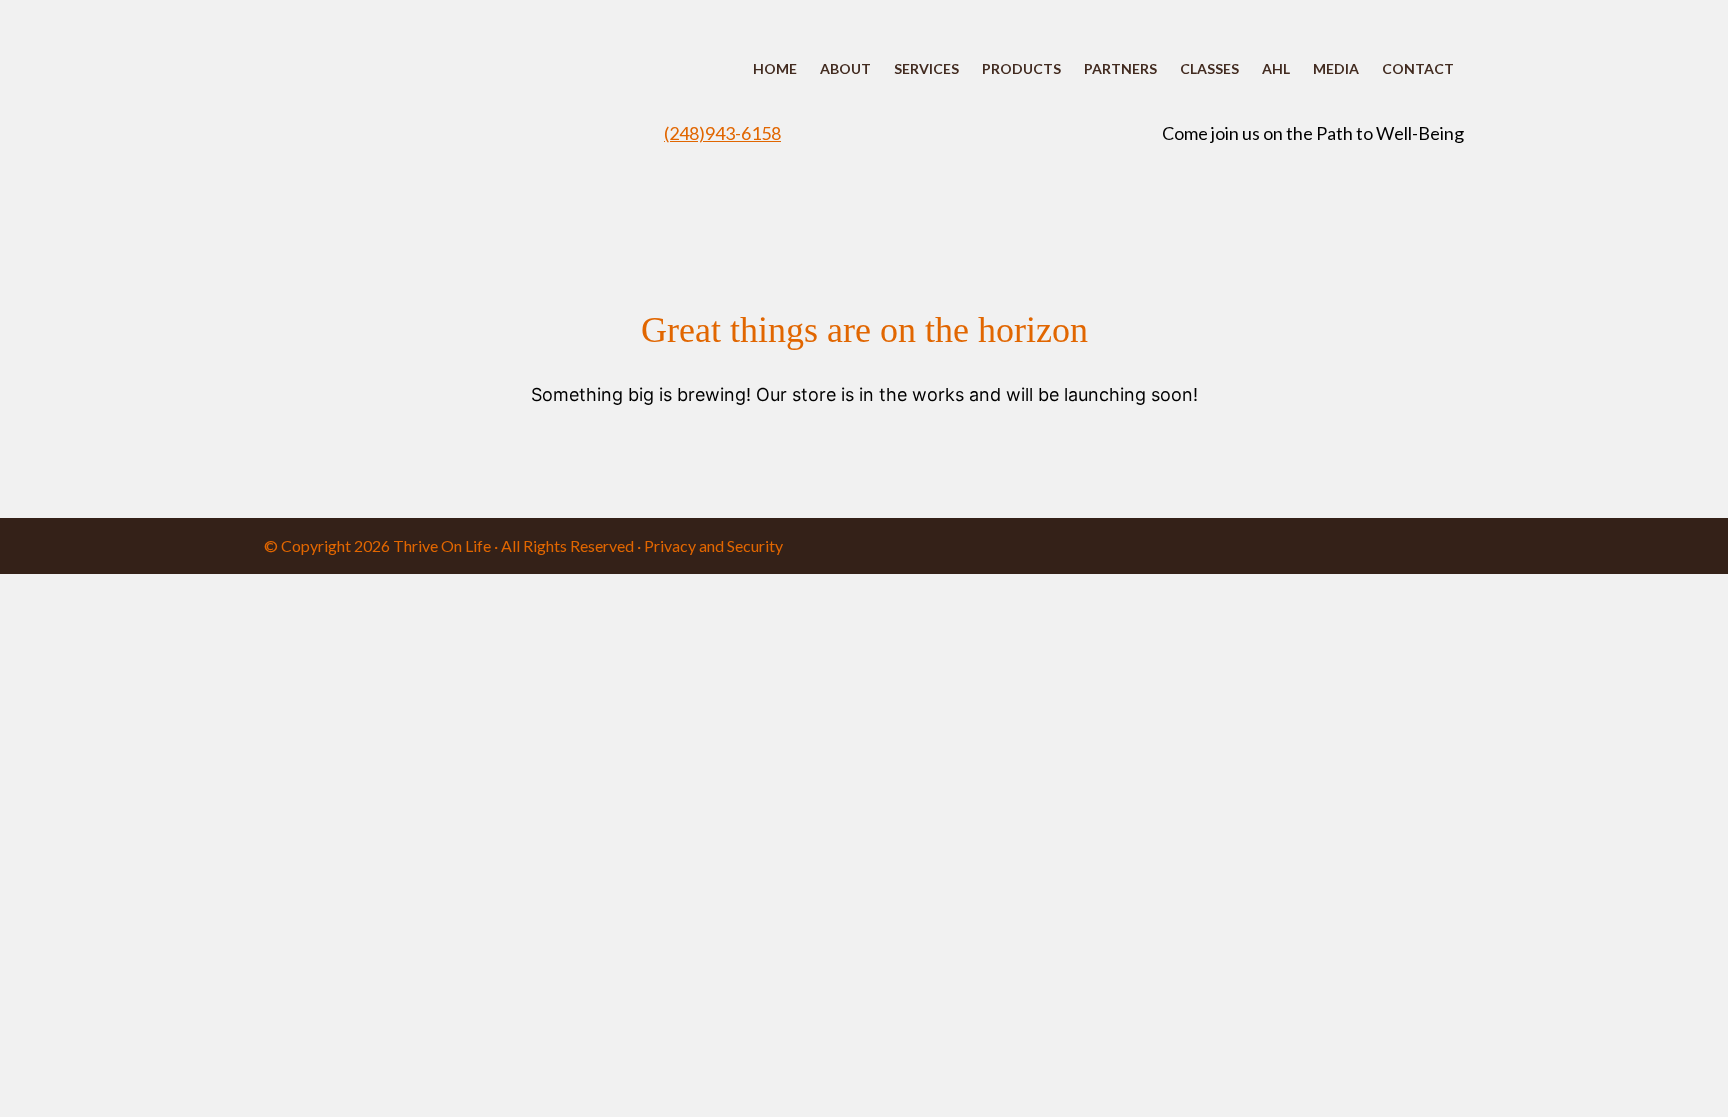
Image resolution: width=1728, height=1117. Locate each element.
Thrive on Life (444, 100)
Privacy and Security (713, 545)
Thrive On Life (442, 545)
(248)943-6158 (722, 133)
